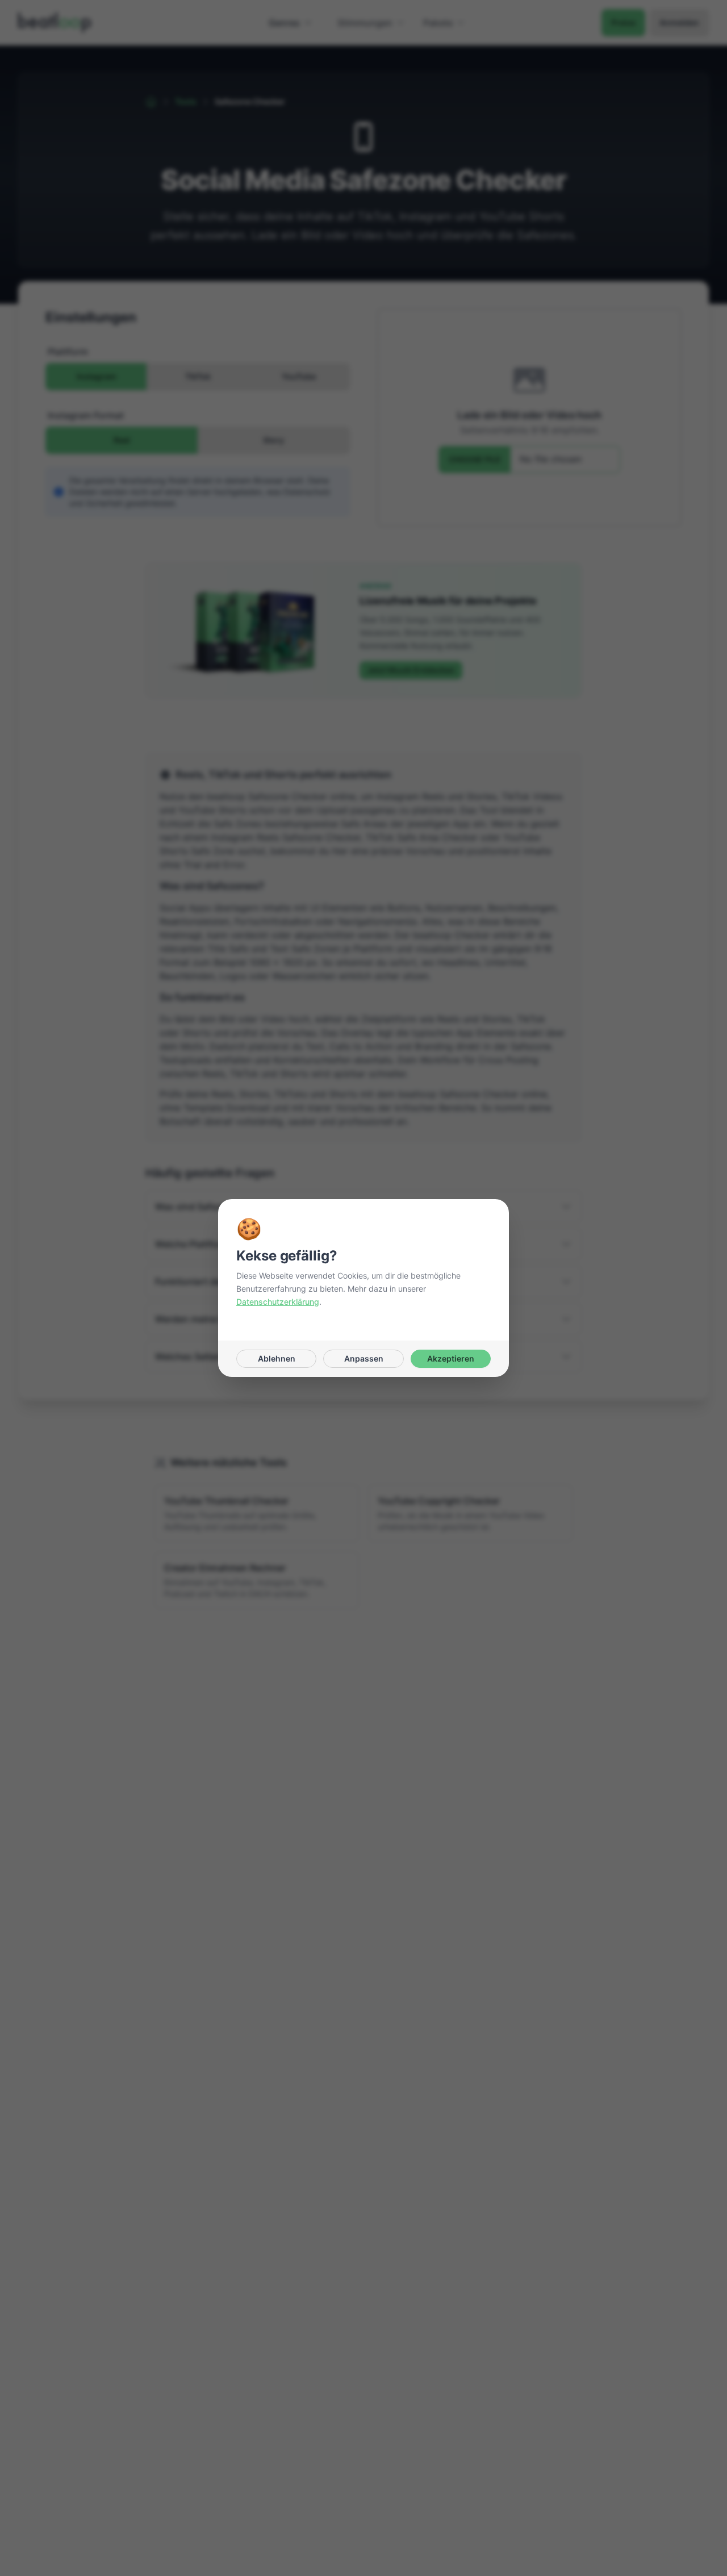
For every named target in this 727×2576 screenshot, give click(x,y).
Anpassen (364, 1358)
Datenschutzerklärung (278, 1302)
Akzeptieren (451, 1358)
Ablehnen (277, 1358)
